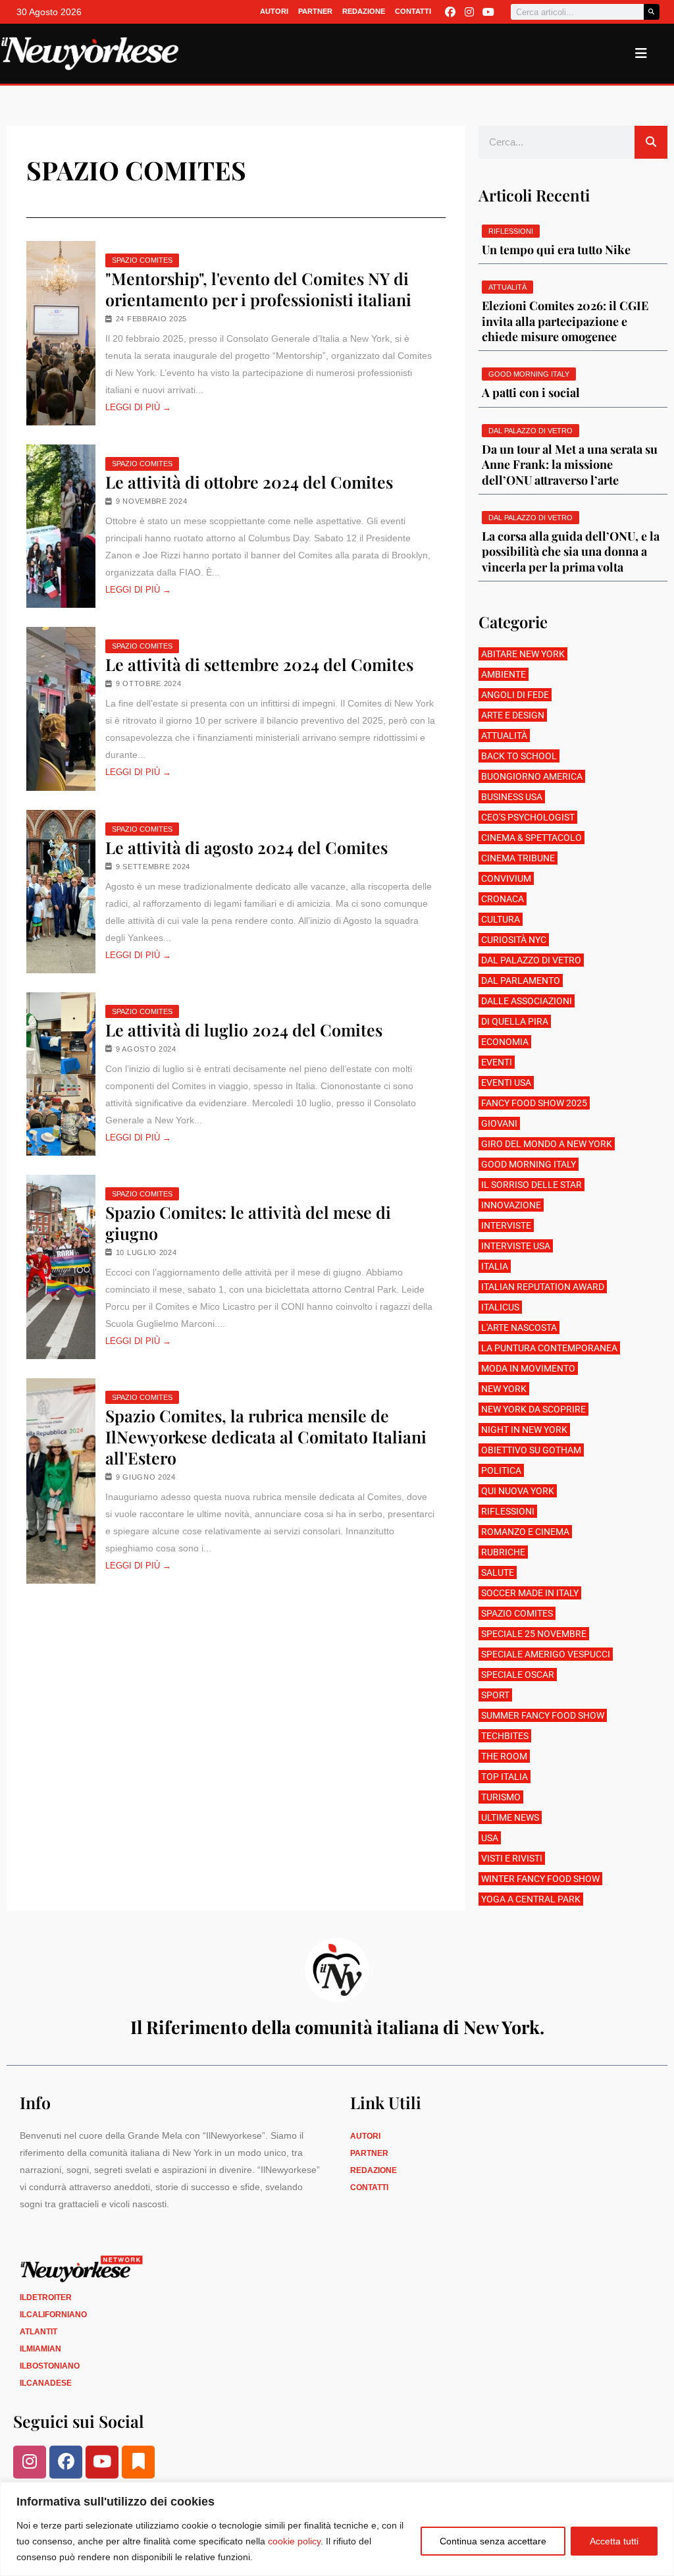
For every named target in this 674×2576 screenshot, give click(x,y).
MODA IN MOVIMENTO (528, 1368)
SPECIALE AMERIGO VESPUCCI (546, 1654)
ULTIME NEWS (510, 1817)
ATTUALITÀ (504, 736)
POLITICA (501, 1470)
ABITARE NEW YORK (523, 654)
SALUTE (498, 1572)
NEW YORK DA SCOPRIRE (533, 1409)
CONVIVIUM (506, 878)
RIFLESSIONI (508, 1511)
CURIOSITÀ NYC (514, 940)
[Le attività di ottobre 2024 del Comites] (61, 526)
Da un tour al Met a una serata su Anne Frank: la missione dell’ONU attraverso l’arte (570, 465)
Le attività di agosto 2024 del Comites (246, 847)
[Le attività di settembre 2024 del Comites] (61, 709)
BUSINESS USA (512, 797)
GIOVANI (499, 1123)
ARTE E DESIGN (513, 715)
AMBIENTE (504, 674)
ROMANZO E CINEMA (525, 1532)
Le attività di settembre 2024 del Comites (259, 664)
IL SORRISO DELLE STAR (531, 1185)
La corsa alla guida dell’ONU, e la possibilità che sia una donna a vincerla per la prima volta (571, 551)
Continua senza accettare (493, 2541)
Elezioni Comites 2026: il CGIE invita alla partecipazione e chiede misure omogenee (565, 321)
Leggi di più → (138, 407)
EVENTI (497, 1062)
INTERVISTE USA (516, 1246)
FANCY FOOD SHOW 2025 (534, 1103)
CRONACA (503, 899)
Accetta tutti (614, 2541)
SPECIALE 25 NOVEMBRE (534, 1634)
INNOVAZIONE (511, 1205)
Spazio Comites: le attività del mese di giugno (248, 1223)
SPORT (495, 1695)
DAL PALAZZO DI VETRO (531, 960)
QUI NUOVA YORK (518, 1491)
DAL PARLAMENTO (521, 980)
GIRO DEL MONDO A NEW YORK (547, 1144)
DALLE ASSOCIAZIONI (527, 1001)
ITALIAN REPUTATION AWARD (543, 1287)
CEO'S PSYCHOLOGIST (528, 817)
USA (490, 1838)
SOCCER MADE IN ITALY (530, 1593)
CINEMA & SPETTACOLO (531, 838)
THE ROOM (504, 1756)
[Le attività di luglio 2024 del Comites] (61, 1074)
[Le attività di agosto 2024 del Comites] (61, 892)
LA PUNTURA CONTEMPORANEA (549, 1348)
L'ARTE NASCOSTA (519, 1328)
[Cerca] (652, 12)
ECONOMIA (505, 1042)
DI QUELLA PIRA (515, 1021)
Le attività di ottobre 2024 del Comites (249, 482)
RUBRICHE (503, 1552)
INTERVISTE (506, 1225)
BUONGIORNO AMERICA (532, 776)
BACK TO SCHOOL (519, 756)
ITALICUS (500, 1307)
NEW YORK (504, 1389)
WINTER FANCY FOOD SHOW (540, 1879)
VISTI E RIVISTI (512, 1858)
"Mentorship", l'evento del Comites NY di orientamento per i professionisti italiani (258, 289)
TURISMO (501, 1797)
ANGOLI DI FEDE (515, 695)
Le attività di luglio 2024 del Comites (244, 1030)
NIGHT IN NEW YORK (524, 1430)
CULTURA (501, 919)
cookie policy (294, 2541)
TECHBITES (505, 1736)
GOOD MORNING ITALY (529, 1164)
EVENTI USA (506, 1083)
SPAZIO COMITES (142, 260)
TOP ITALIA (505, 1777)
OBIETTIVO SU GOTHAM (531, 1450)
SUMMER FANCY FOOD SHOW (543, 1715)
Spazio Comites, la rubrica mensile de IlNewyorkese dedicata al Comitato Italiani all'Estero (266, 1437)
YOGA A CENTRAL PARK (531, 1899)
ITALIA (495, 1266)
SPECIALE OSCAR (518, 1675)
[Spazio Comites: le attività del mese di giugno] (61, 1267)
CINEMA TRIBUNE (518, 858)
